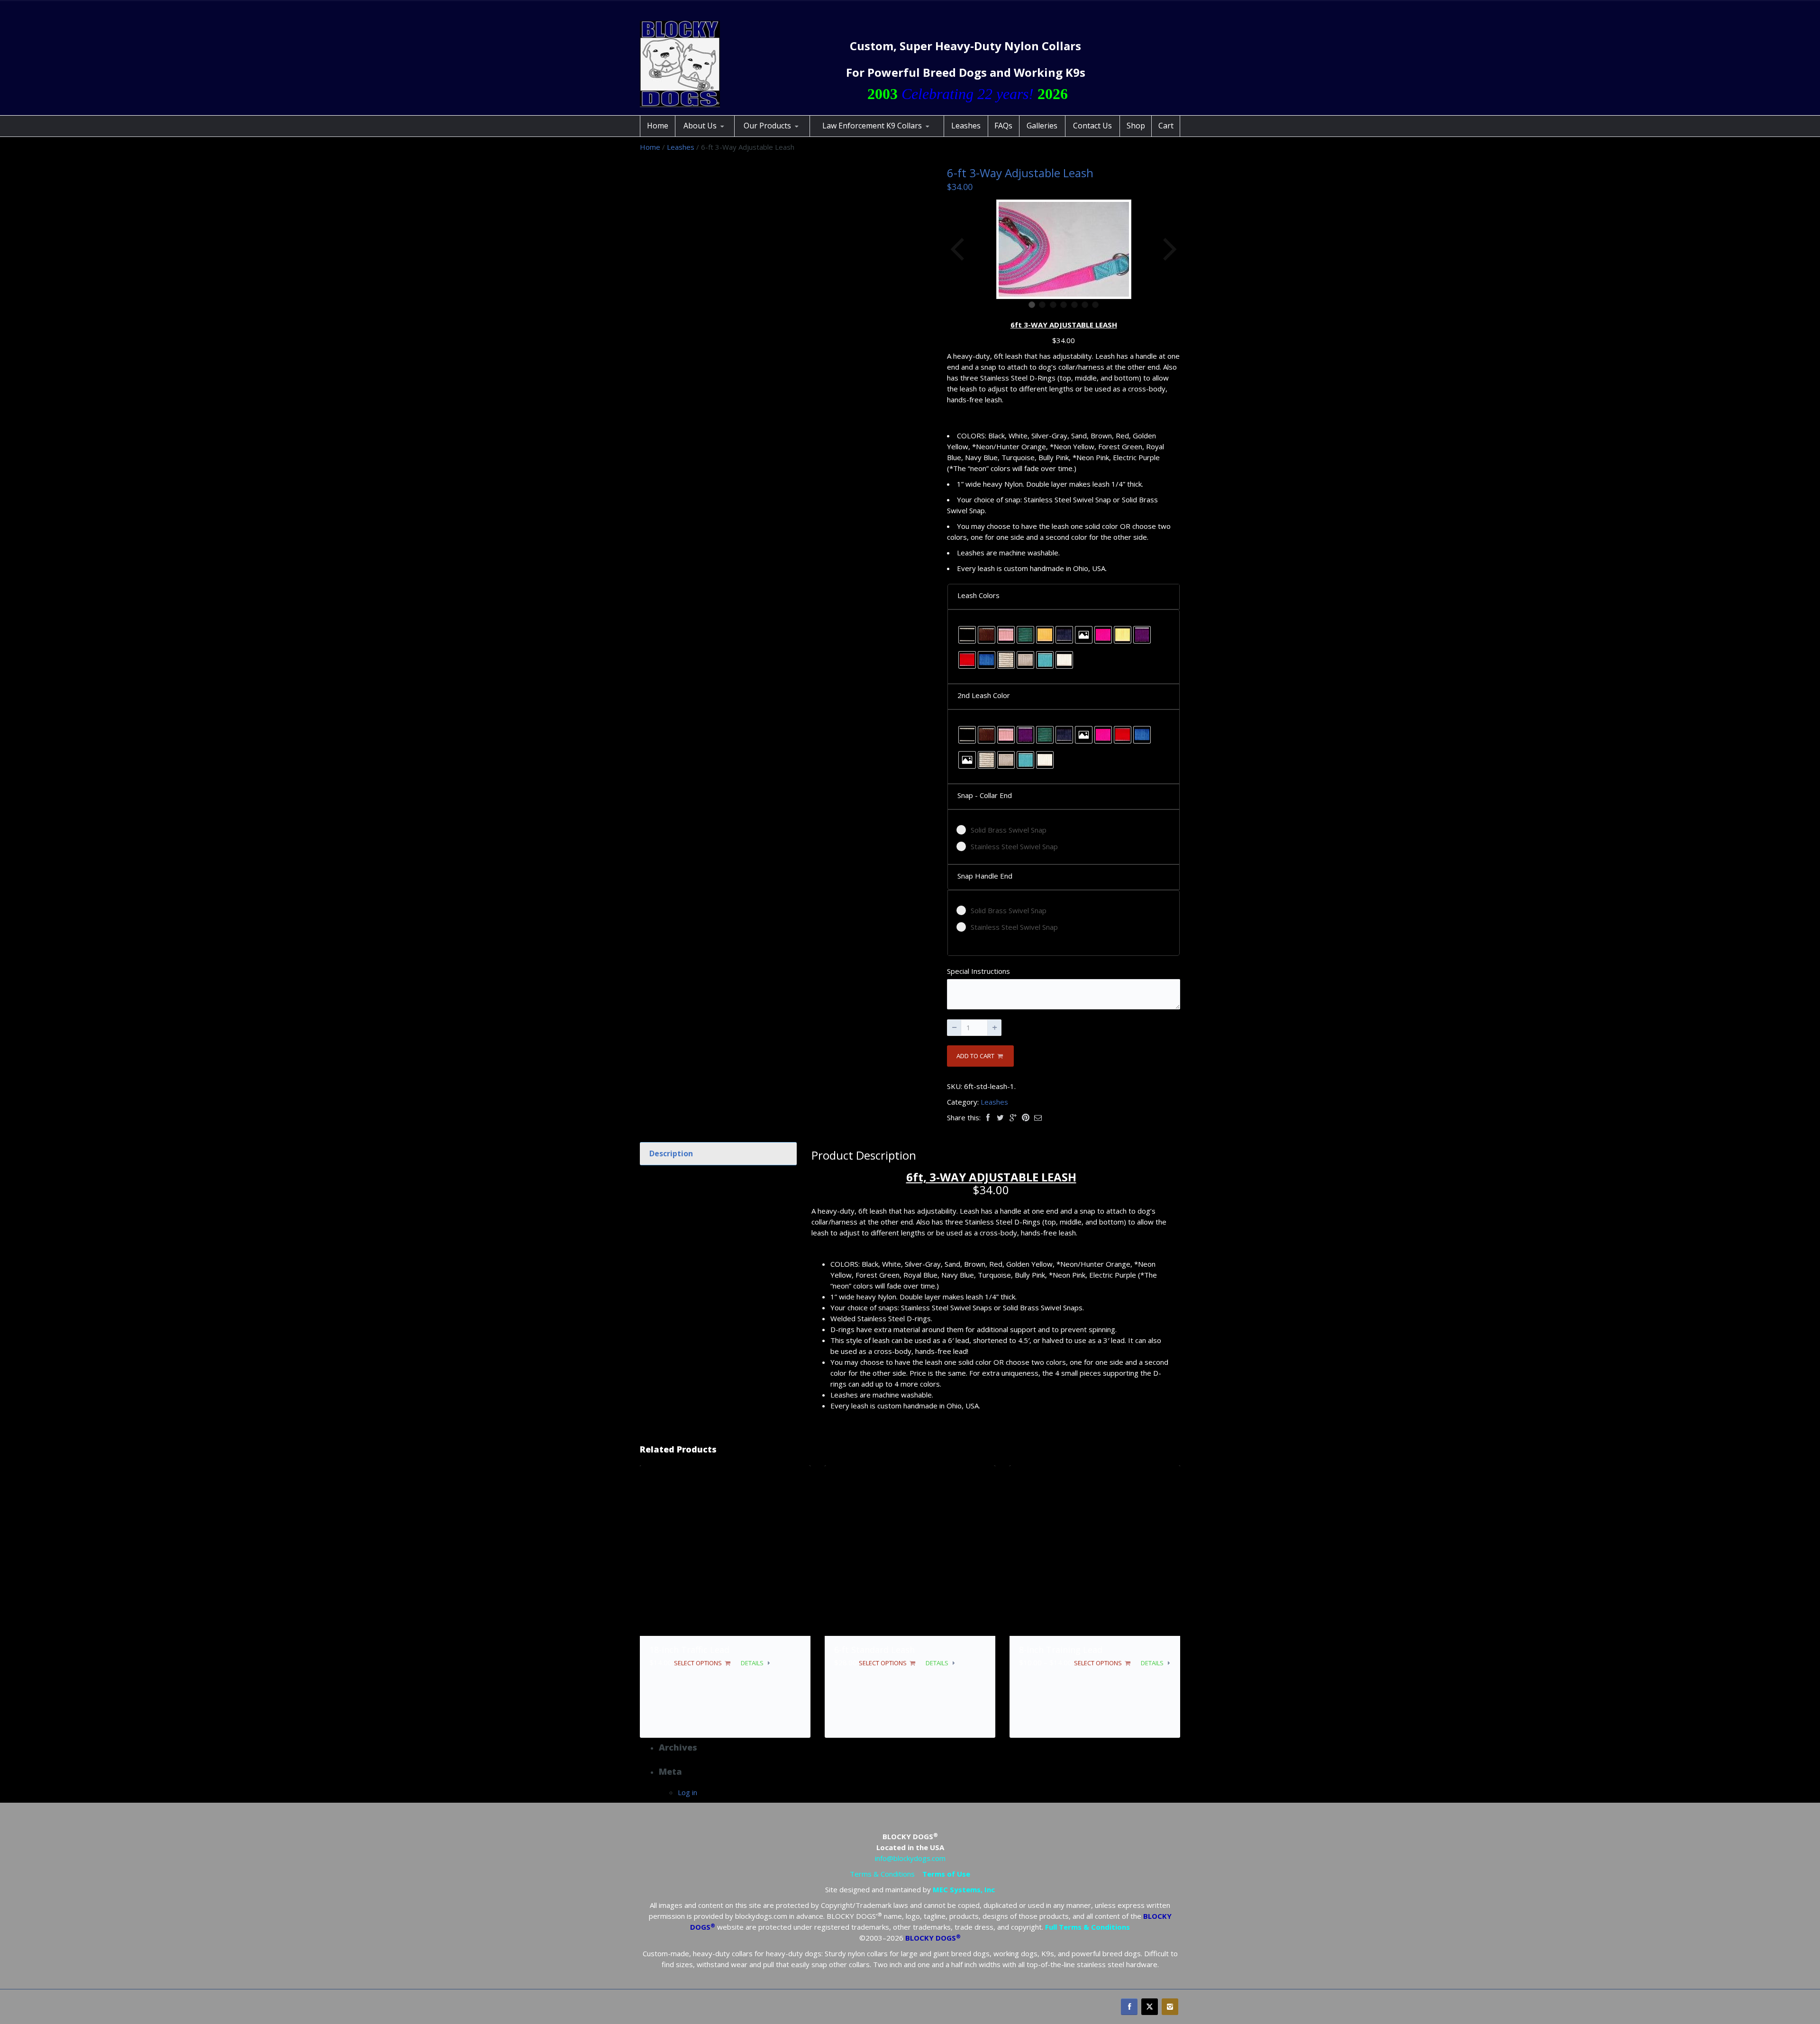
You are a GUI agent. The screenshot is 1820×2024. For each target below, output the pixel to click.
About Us (700, 126)
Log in (687, 1792)
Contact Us (1092, 126)
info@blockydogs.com (910, 1858)
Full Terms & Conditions (1087, 1927)
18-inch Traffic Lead (689, 1650)
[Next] (1169, 249)
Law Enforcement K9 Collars (872, 126)
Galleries (1042, 126)
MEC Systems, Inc (964, 1889)
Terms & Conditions (882, 1874)
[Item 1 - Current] (1032, 305)
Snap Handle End (985, 876)
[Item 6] (1085, 305)
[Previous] (958, 249)
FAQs (1003, 126)
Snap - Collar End (985, 795)
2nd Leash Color (984, 695)
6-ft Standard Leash (874, 1650)
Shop (1136, 126)
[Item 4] (1064, 305)
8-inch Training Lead (1061, 1650)
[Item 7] (1095, 305)
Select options (698, 1663)
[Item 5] (1074, 305)
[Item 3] (1053, 305)
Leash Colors (978, 595)
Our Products (767, 126)
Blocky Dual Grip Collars (782, 135)
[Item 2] (1042, 305)
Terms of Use (946, 1874)
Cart (1166, 126)
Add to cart (975, 1056)
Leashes (966, 126)
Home (658, 126)
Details (752, 1663)
